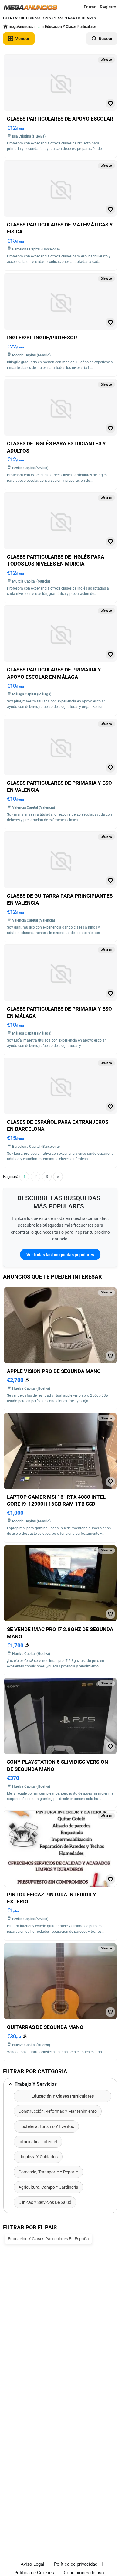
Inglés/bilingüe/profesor (42, 338)
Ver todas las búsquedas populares (60, 1255)
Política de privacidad (76, 2564)
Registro (108, 7)
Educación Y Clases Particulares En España (48, 2239)
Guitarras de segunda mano (45, 2027)
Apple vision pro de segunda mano (54, 1371)
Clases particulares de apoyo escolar (60, 119)
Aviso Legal (32, 2564)
